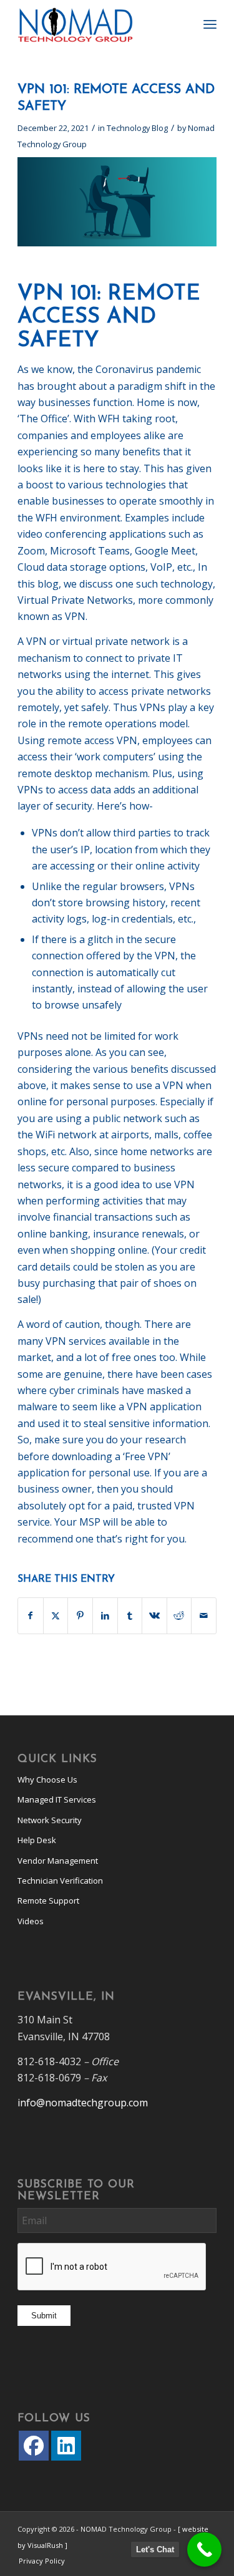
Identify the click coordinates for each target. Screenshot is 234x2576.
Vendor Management (58, 1861)
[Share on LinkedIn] (105, 1615)
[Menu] (210, 25)
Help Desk (37, 1840)
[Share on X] (56, 1615)
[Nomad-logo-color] (97, 25)
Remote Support (48, 1901)
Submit (44, 2316)
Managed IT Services (57, 1799)
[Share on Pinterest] (80, 1615)
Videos (31, 1921)
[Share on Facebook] (31, 1615)
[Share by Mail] (204, 1615)
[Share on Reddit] (179, 1615)
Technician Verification (60, 1881)
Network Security (50, 1820)
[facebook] (34, 2446)
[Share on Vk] (154, 1615)
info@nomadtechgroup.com (83, 2103)
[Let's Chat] (204, 2549)
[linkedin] (66, 2446)
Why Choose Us (47, 1779)
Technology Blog (137, 128)
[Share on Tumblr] (130, 1615)
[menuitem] (210, 25)
